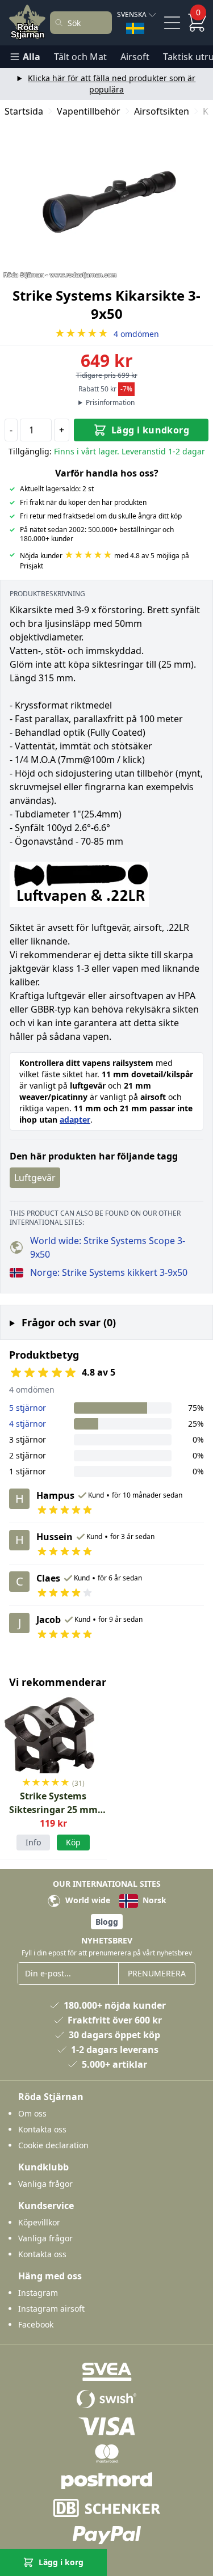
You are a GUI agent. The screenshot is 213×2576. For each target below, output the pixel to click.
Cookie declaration (53, 2145)
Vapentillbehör (89, 111)
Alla (32, 57)
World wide (87, 1900)
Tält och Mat (80, 57)
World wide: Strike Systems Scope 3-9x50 (108, 1247)
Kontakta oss (42, 2129)
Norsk (153, 1900)
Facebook (36, 2324)
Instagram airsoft (51, 2309)
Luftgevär (35, 1178)
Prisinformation (110, 403)
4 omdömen (107, 334)
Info (33, 1842)
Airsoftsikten (162, 111)
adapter (75, 1120)
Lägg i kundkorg (150, 430)
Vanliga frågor (45, 2184)
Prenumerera (157, 1973)
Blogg (107, 1922)
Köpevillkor (39, 2222)
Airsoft (135, 57)
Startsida (24, 111)
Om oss (32, 2113)
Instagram (38, 2293)
